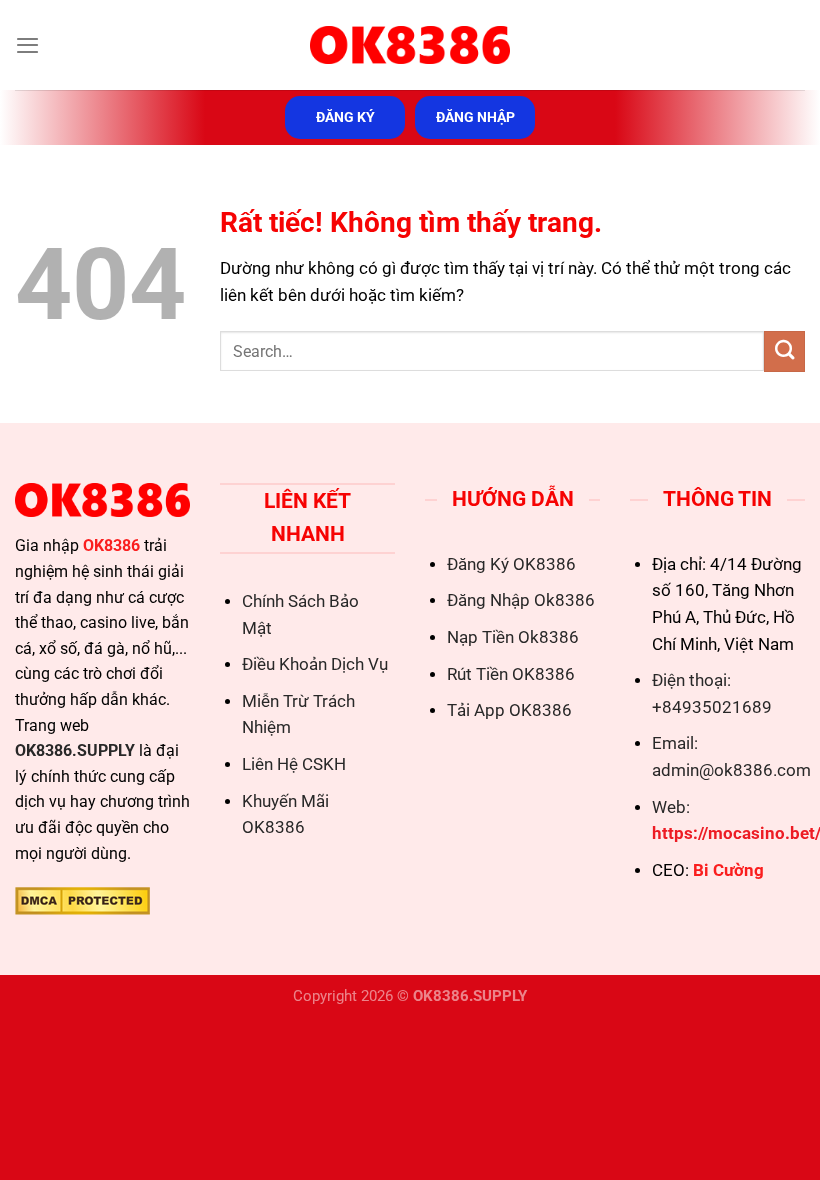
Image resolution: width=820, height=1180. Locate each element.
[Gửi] (784, 351)
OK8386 (111, 545)
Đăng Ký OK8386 (511, 564)
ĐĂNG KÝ (345, 117)
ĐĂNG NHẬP (475, 117)
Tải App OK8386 (509, 710)
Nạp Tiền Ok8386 (513, 637)
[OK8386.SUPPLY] (410, 45)
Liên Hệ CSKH (294, 764)
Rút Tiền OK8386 (511, 674)
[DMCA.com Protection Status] (82, 899)
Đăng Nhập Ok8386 (521, 600)
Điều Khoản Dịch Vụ (315, 664)
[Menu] (27, 45)
